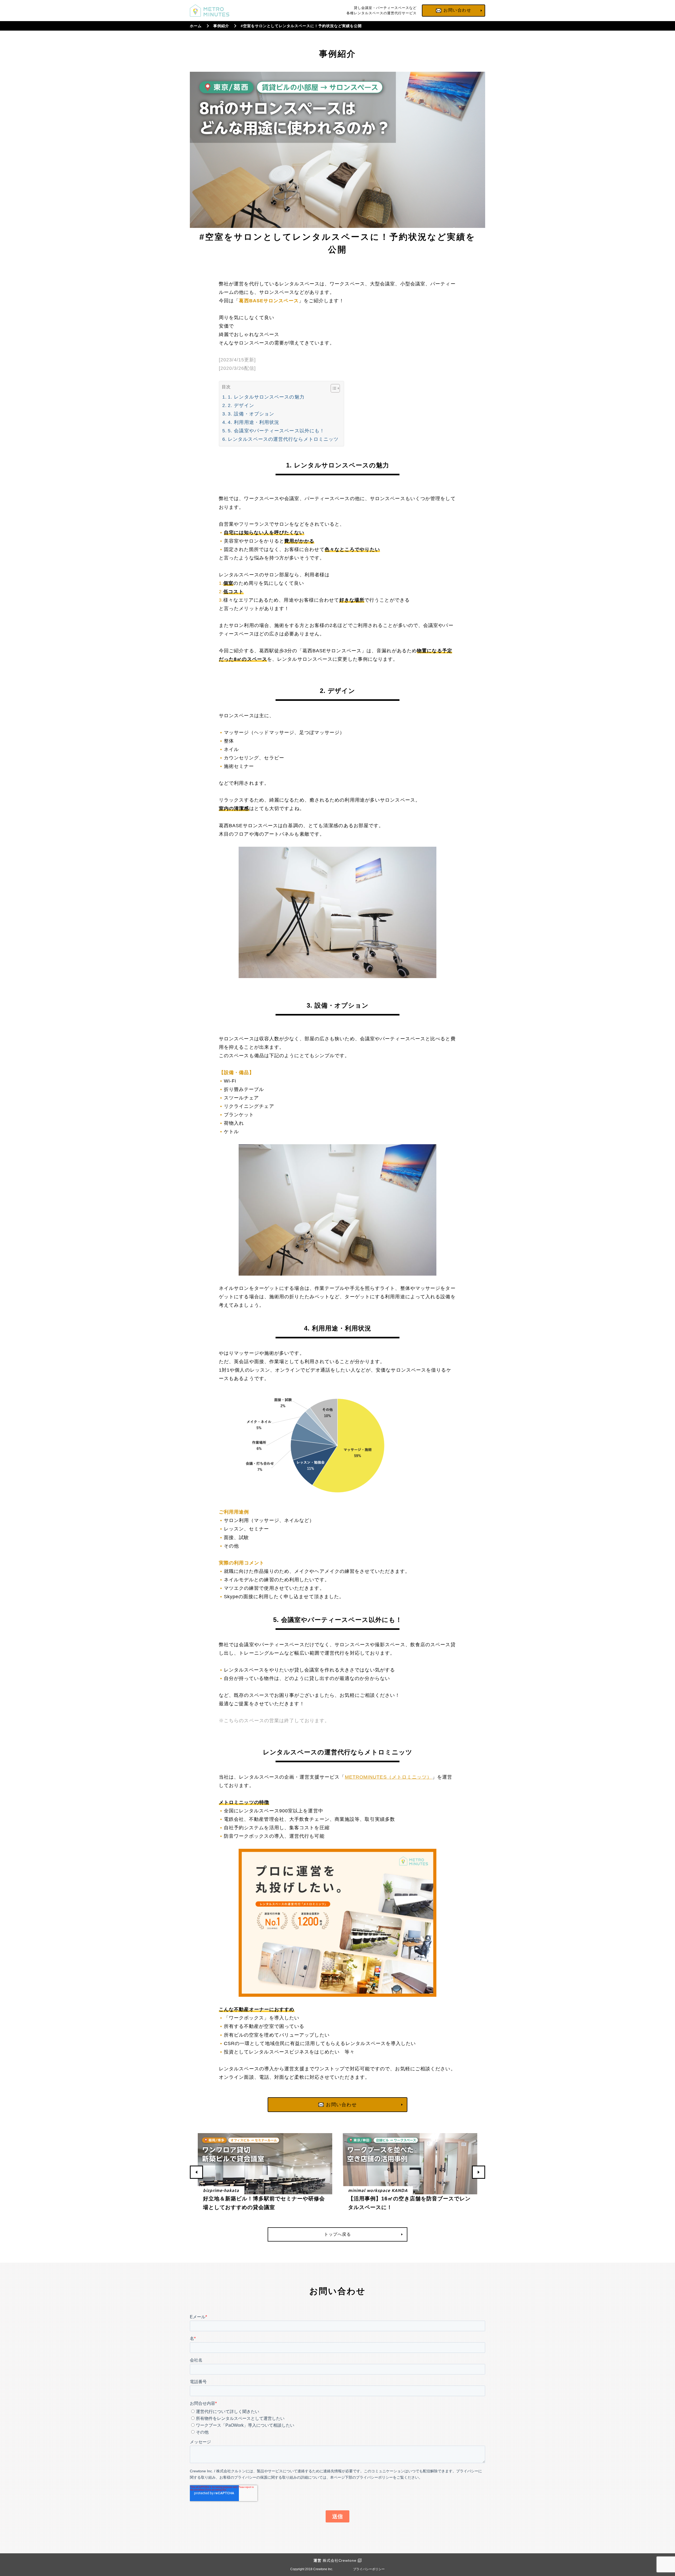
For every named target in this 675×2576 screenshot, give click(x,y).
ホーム (196, 26)
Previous (196, 2172)
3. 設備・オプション (251, 414)
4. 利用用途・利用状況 (254, 422)
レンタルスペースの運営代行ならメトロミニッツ (283, 439)
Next (479, 2172)
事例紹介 (221, 26)
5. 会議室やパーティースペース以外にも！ (276, 431)
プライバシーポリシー (369, 2569)
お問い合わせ (341, 2105)
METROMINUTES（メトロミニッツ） (389, 1777)
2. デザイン (241, 405)
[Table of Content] (335, 388)
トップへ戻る (337, 2234)
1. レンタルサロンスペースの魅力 (266, 397)
